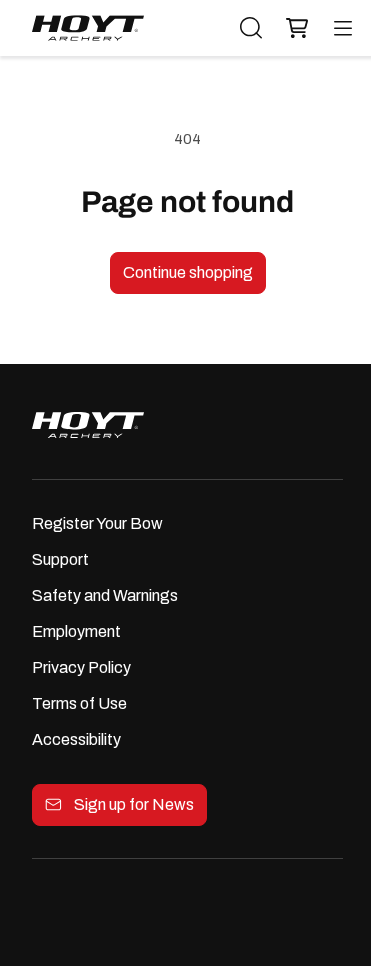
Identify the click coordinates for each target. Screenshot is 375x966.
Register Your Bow (97, 523)
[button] (292, 28)
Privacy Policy (81, 667)
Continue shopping (188, 272)
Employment (76, 631)
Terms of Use (79, 703)
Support (60, 559)
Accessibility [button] (76, 739)
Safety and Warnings (105, 595)
